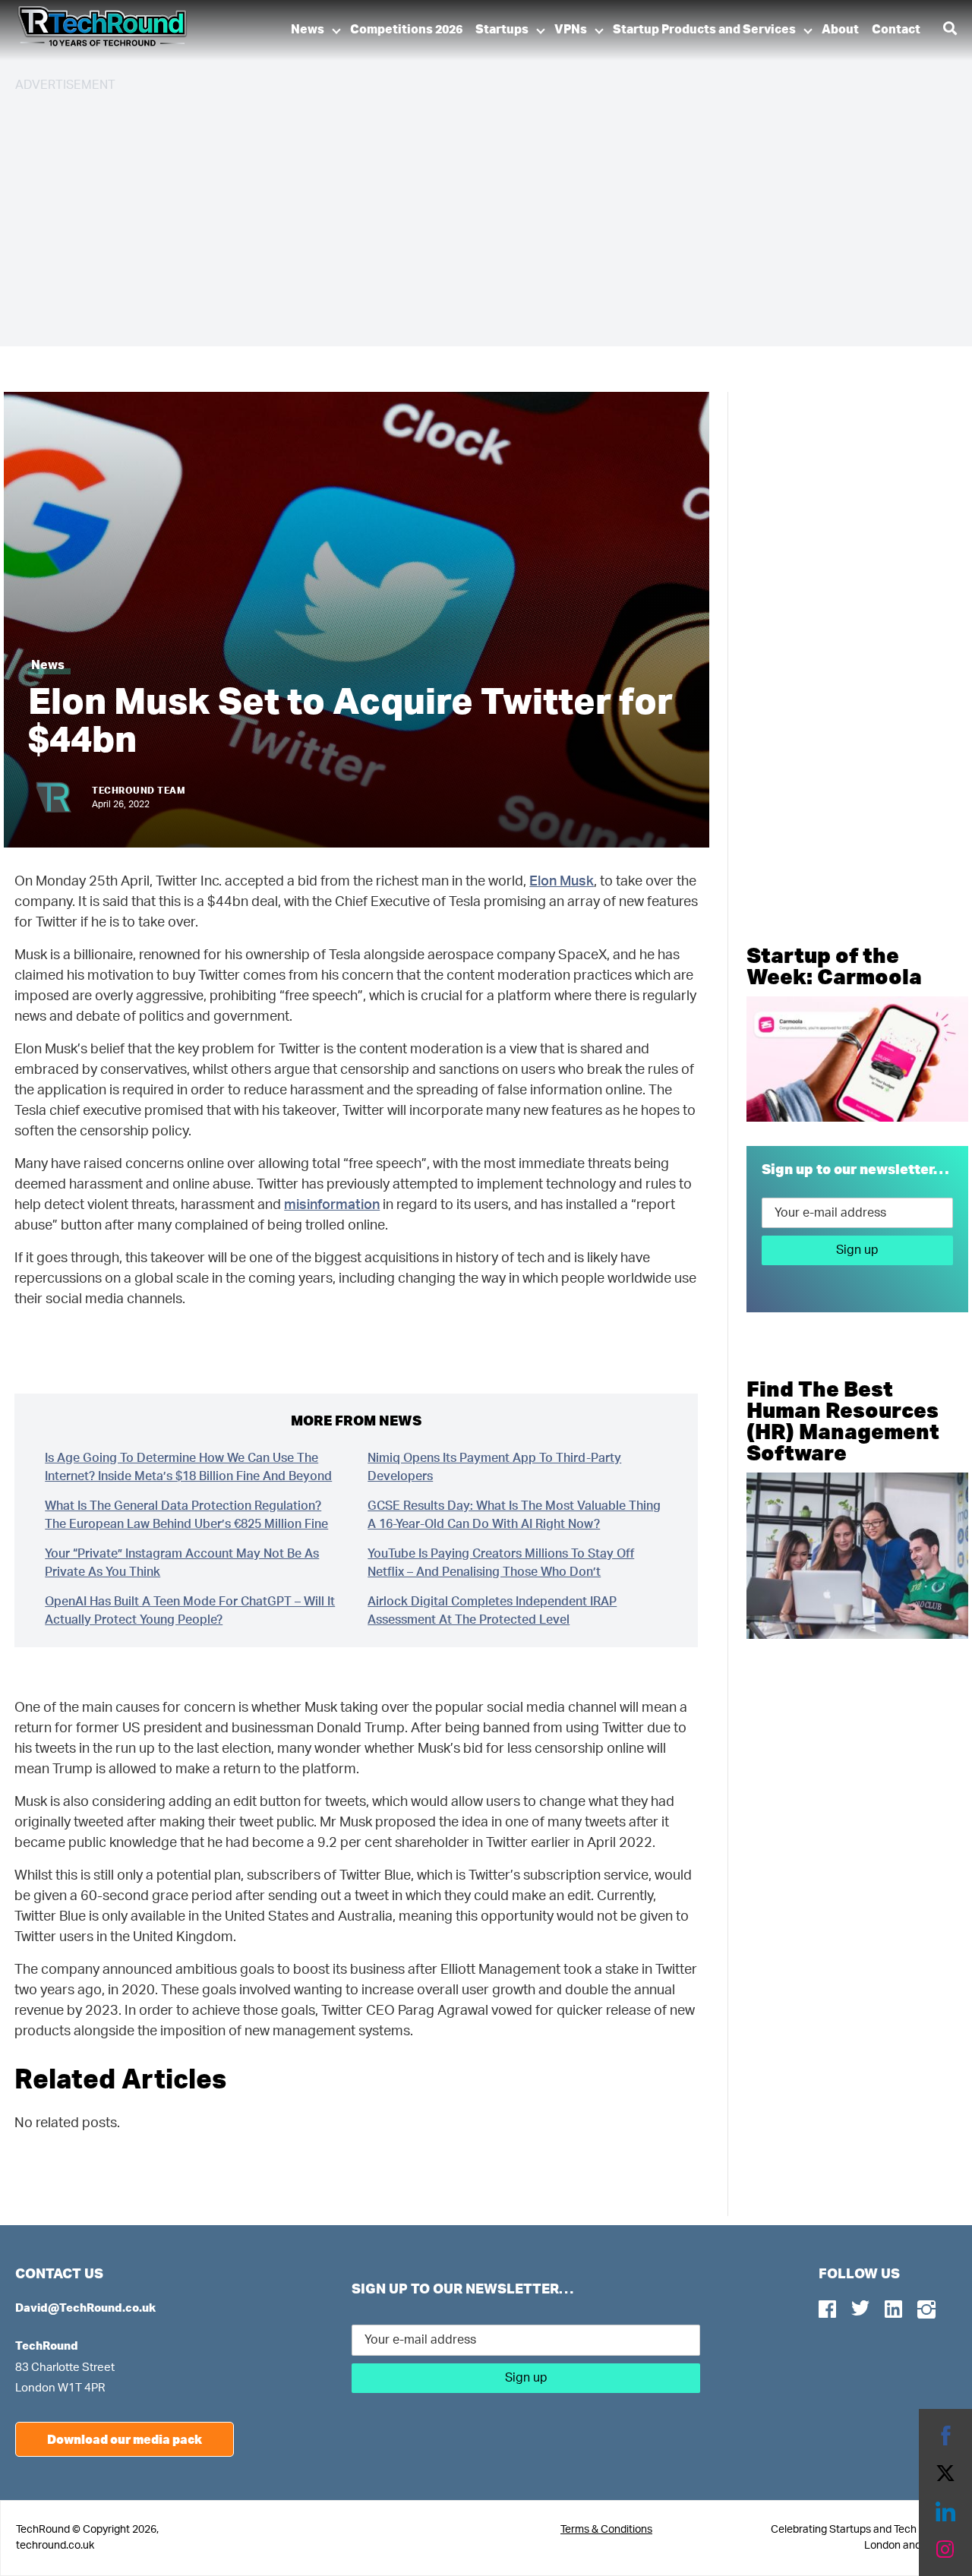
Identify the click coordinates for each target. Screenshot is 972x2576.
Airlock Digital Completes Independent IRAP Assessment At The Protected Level (492, 1611)
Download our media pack (125, 2439)
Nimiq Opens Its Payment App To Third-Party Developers (494, 1467)
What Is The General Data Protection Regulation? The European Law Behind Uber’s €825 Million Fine (186, 1515)
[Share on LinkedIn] (945, 2511)
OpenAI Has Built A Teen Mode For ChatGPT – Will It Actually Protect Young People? (190, 1611)
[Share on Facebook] (945, 2436)
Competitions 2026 (406, 30)
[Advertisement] (471, 213)
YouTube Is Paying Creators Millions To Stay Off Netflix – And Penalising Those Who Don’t (501, 1563)
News (308, 30)
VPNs (571, 30)
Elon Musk (562, 882)
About (840, 30)
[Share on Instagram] (945, 2549)
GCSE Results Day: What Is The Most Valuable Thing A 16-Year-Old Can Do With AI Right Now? (514, 1515)
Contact (896, 30)
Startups (502, 30)
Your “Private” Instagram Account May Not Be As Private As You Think (182, 1563)
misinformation (332, 1205)
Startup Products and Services (704, 30)
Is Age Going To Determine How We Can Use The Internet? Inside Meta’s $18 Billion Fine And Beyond (188, 1467)
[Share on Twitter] (945, 2473)
